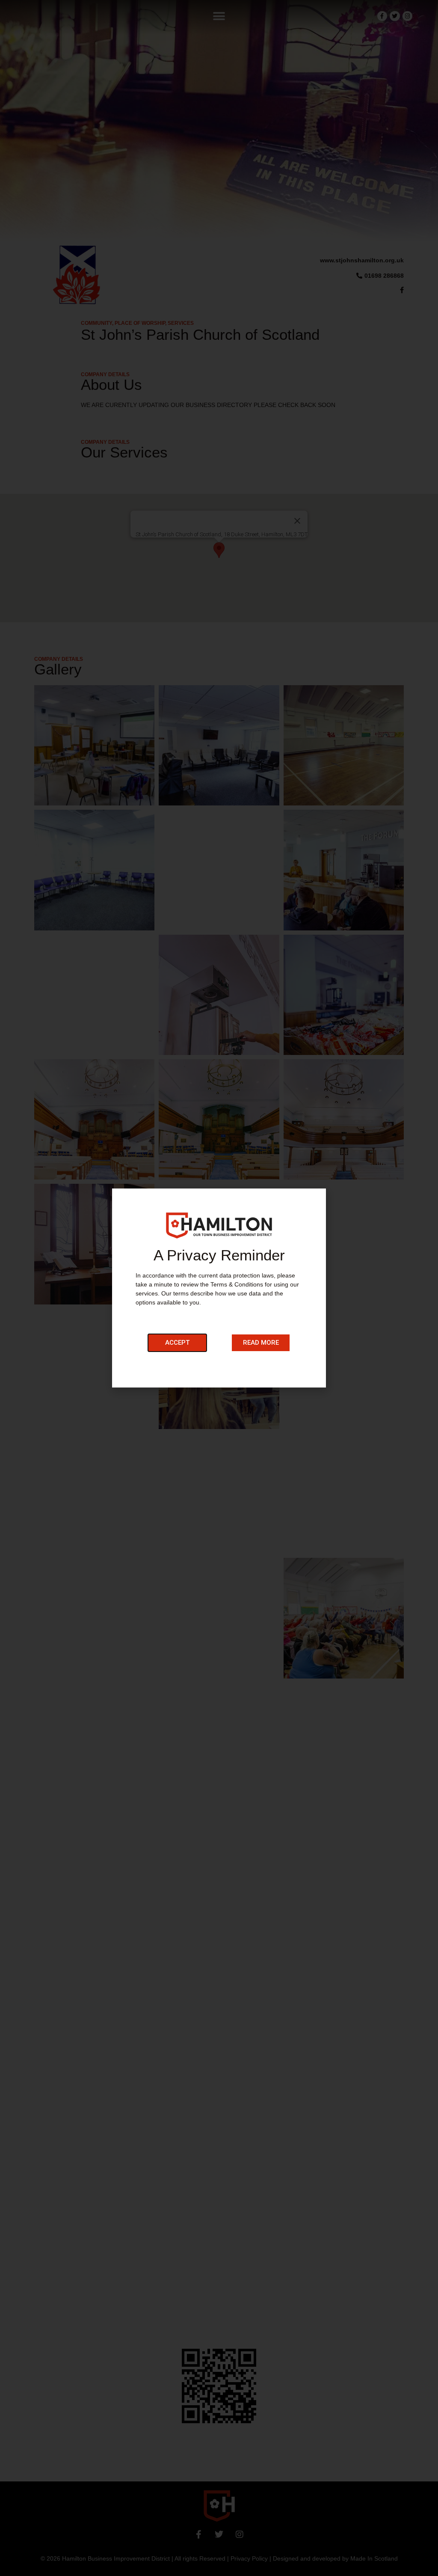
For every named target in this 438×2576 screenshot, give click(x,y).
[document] (219, 1288)
